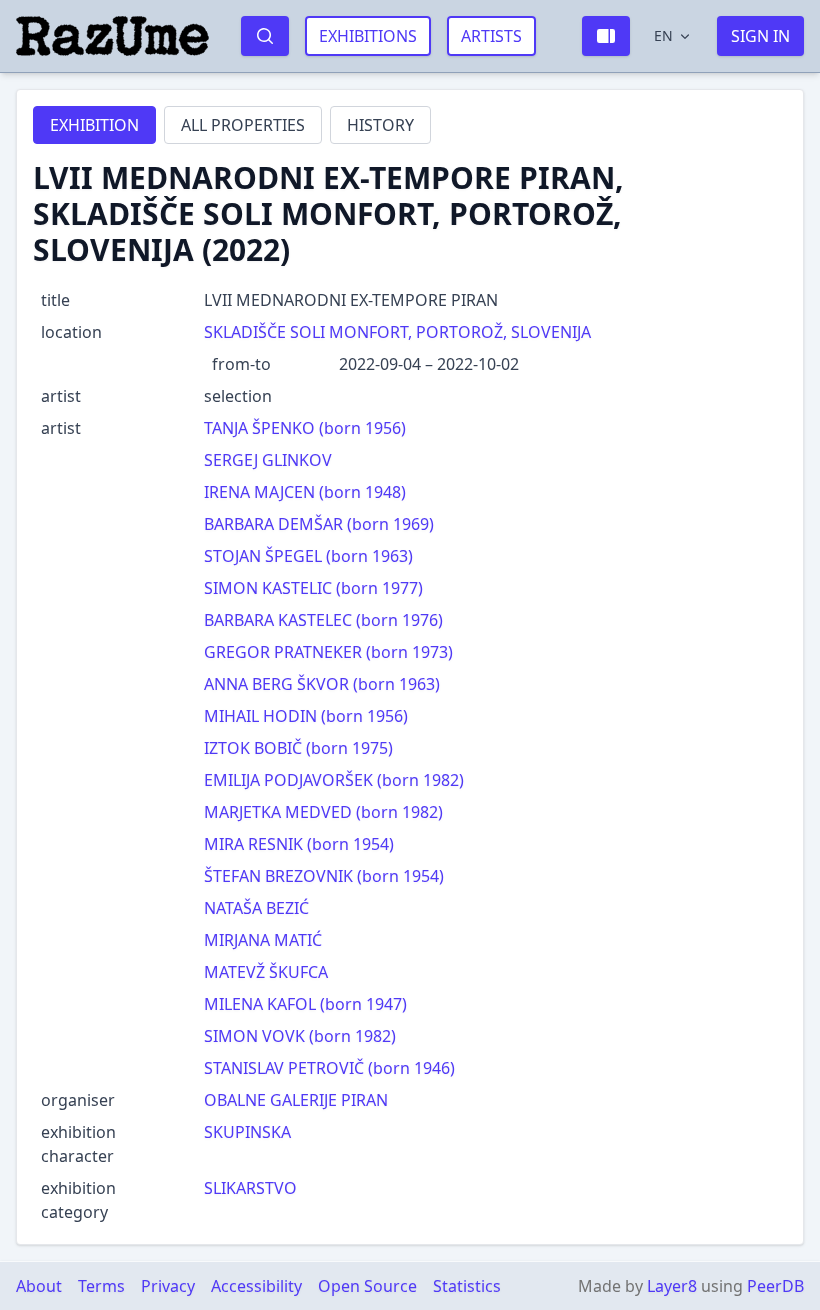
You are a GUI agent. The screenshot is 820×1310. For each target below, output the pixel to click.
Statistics (467, 1286)
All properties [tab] (243, 125)
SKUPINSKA (247, 1132)
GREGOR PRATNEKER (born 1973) (328, 652)
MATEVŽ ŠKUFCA (266, 972)
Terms (101, 1286)
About (39, 1286)
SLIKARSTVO (250, 1188)
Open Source (367, 1286)
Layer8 (672, 1286)
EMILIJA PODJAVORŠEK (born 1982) (334, 780)
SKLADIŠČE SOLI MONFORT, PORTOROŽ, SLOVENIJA (397, 332)
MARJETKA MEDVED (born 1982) (323, 812)
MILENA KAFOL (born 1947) (305, 1004)
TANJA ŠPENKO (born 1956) (305, 428)
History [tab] (380, 125)
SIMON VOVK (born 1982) (300, 1036)
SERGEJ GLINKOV (268, 460)
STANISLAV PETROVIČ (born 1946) (329, 1068)
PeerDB (775, 1286)
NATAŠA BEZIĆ (256, 908)
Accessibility (256, 1286)
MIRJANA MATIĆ (263, 940)
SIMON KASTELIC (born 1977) (313, 588)
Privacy (168, 1286)
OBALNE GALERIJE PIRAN (296, 1100)
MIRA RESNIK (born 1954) (299, 844)
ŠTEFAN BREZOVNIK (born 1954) (324, 876)
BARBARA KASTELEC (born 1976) (323, 620)
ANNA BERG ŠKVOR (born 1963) (322, 684)
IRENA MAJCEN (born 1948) (305, 492)
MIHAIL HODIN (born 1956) (306, 716)
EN (663, 35)
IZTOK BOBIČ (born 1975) (298, 748)
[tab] (94, 125)
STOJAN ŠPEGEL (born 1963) (308, 556)
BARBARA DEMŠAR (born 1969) (319, 524)
